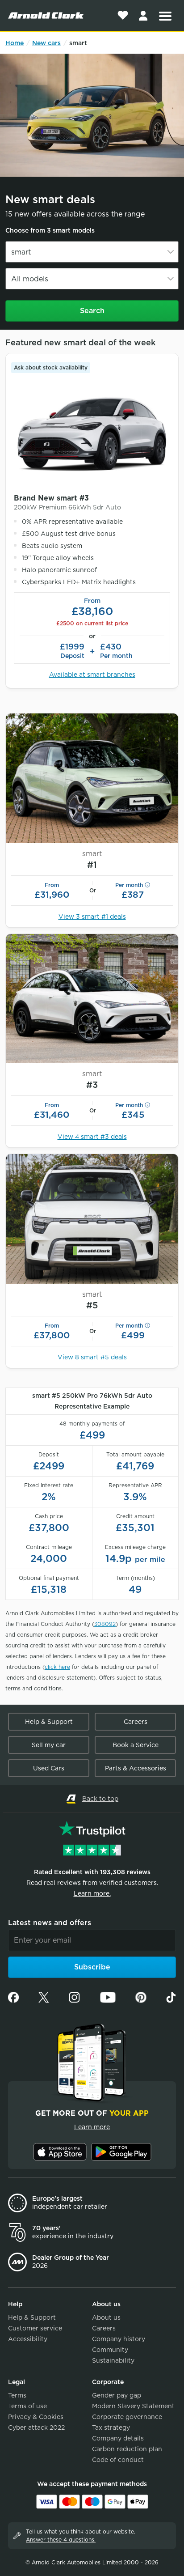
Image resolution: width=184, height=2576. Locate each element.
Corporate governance (127, 2417)
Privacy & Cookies (36, 2417)
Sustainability (113, 2360)
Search (92, 311)
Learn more (92, 2127)
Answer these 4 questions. (61, 2540)
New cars (46, 43)
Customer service (35, 2328)
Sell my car (49, 1745)
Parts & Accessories (136, 1768)
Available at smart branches (92, 675)
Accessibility (28, 2339)
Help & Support (49, 1722)
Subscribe (92, 1967)
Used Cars (49, 1768)
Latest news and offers (50, 1923)
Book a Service (136, 1745)
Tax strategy (111, 2427)
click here (57, 1667)
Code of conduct (118, 2460)
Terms (17, 2395)
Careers (136, 1722)
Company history (119, 2339)
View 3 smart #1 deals (92, 917)
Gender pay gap (117, 2395)
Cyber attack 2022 (36, 2427)
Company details (118, 2438)
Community (110, 2350)
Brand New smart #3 (67, 502)
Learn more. (92, 1893)
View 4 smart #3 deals (92, 1137)
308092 (105, 1624)
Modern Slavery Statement (133, 2406)
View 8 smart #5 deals (92, 1357)
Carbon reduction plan (127, 2449)
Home (15, 43)
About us (106, 2317)
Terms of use (27, 2406)
